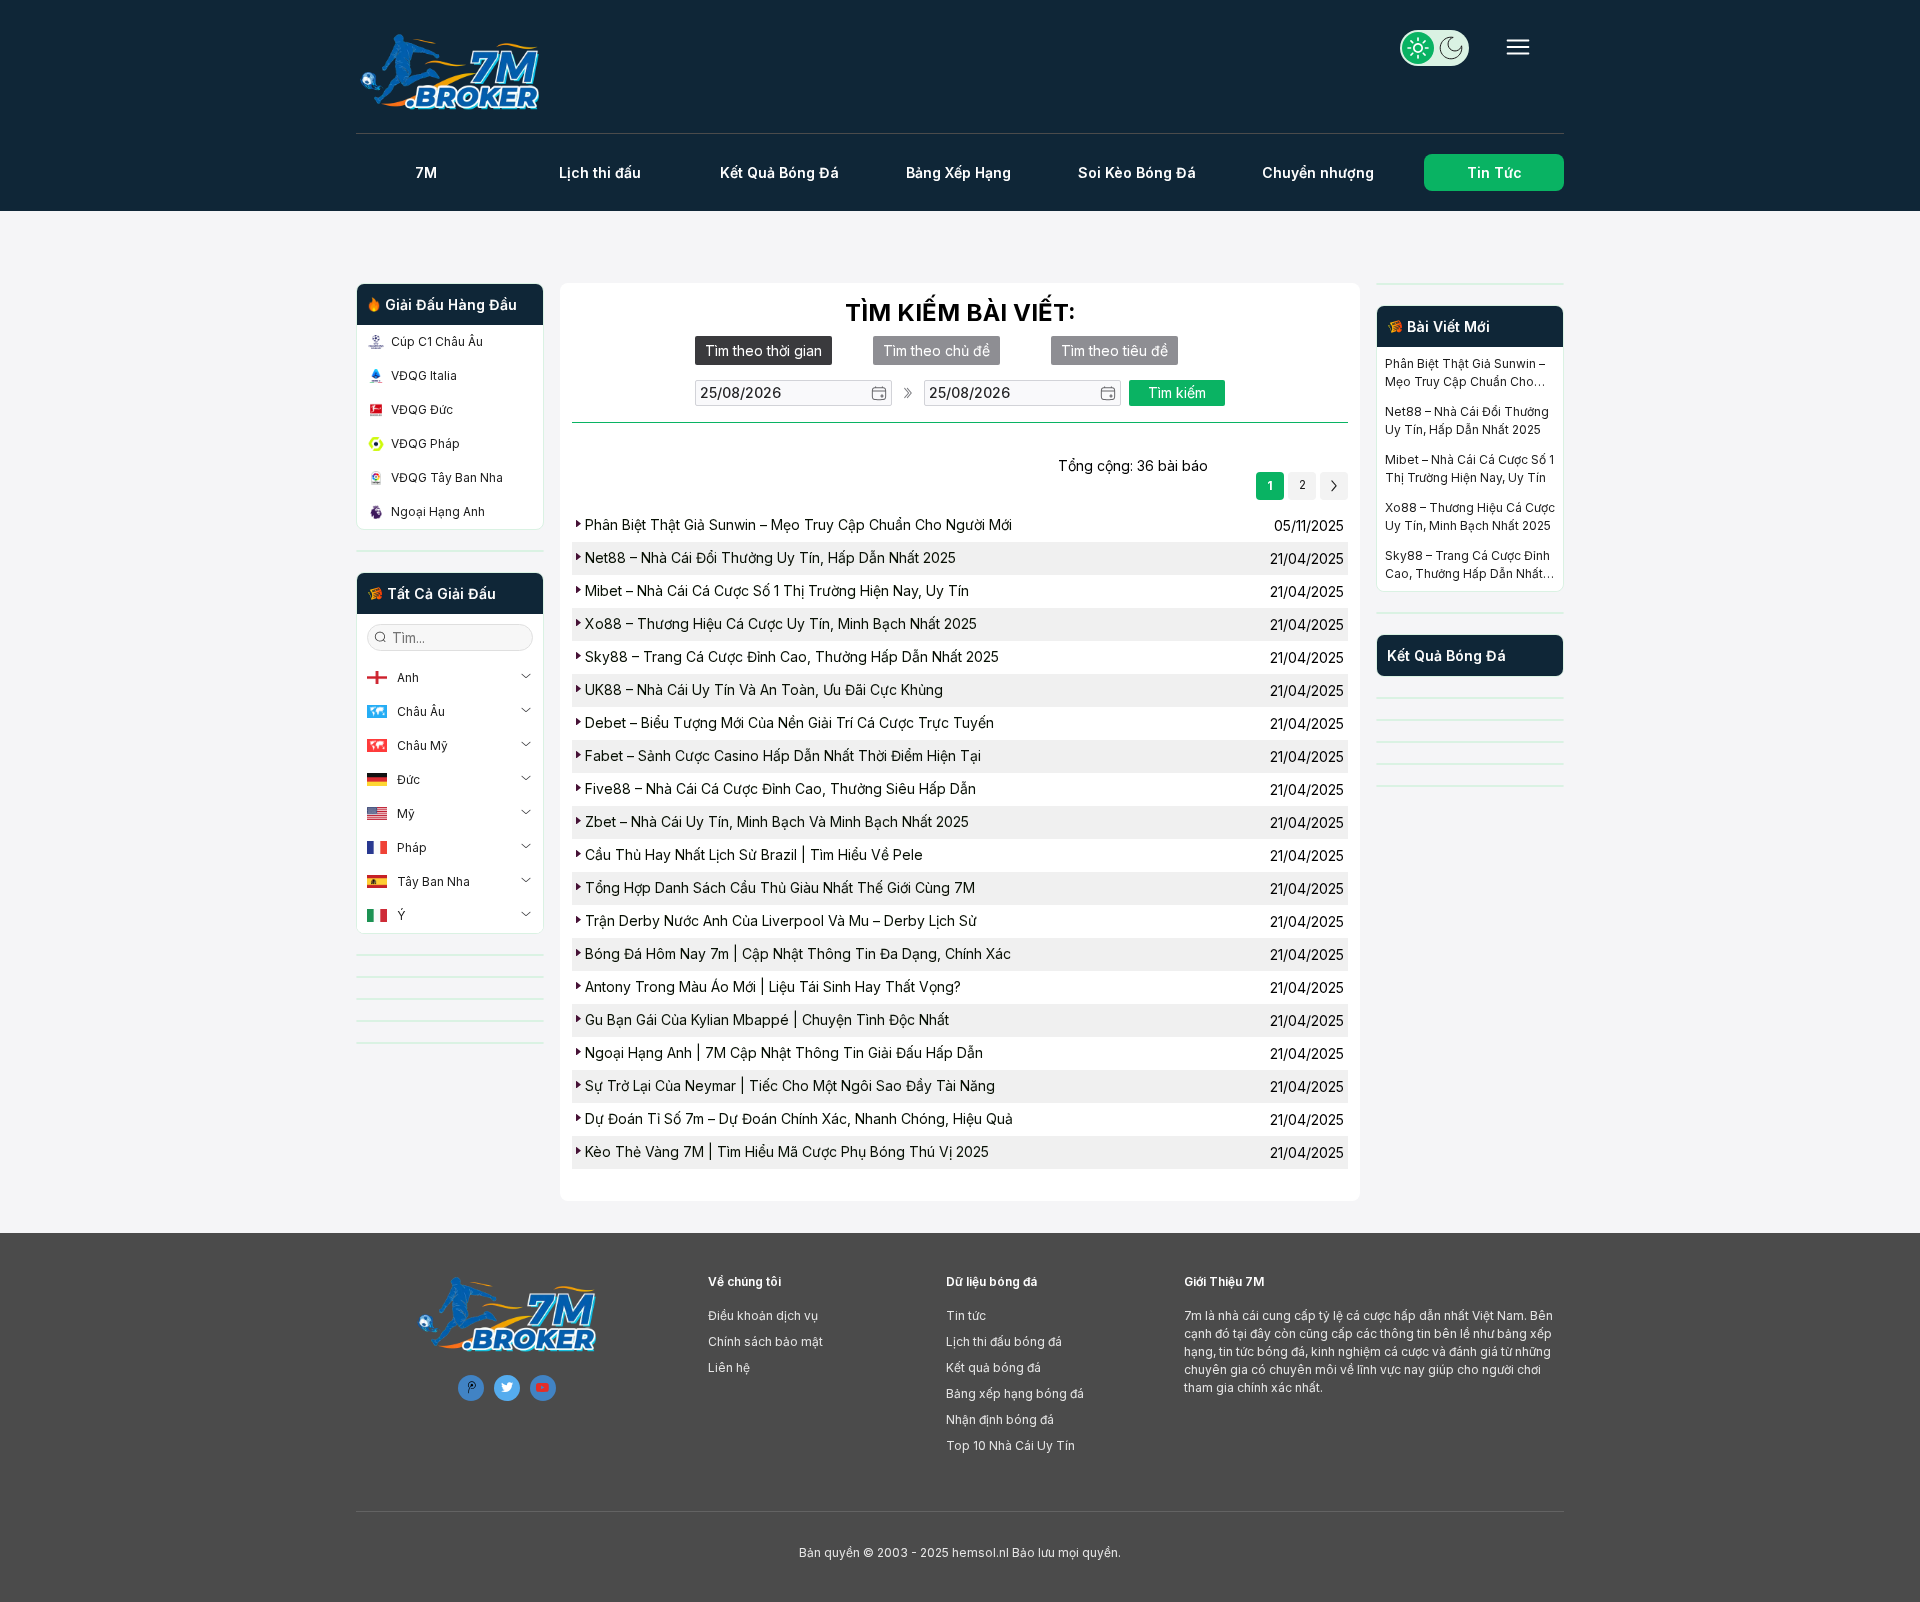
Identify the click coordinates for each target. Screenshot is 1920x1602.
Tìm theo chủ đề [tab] (936, 350)
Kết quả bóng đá (993, 1367)
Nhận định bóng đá (1000, 1419)
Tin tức (966, 1315)
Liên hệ (729, 1367)
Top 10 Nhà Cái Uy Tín (1010, 1445)
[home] (458, 71)
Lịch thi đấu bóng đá (1004, 1341)
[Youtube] (543, 1388)
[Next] (1334, 486)
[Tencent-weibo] (471, 1388)
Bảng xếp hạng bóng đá (1015, 1393)
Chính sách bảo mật (765, 1341)
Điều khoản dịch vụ (763, 1315)
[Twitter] (507, 1388)
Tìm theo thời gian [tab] (763, 350)
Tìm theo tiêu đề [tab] (1114, 350)
